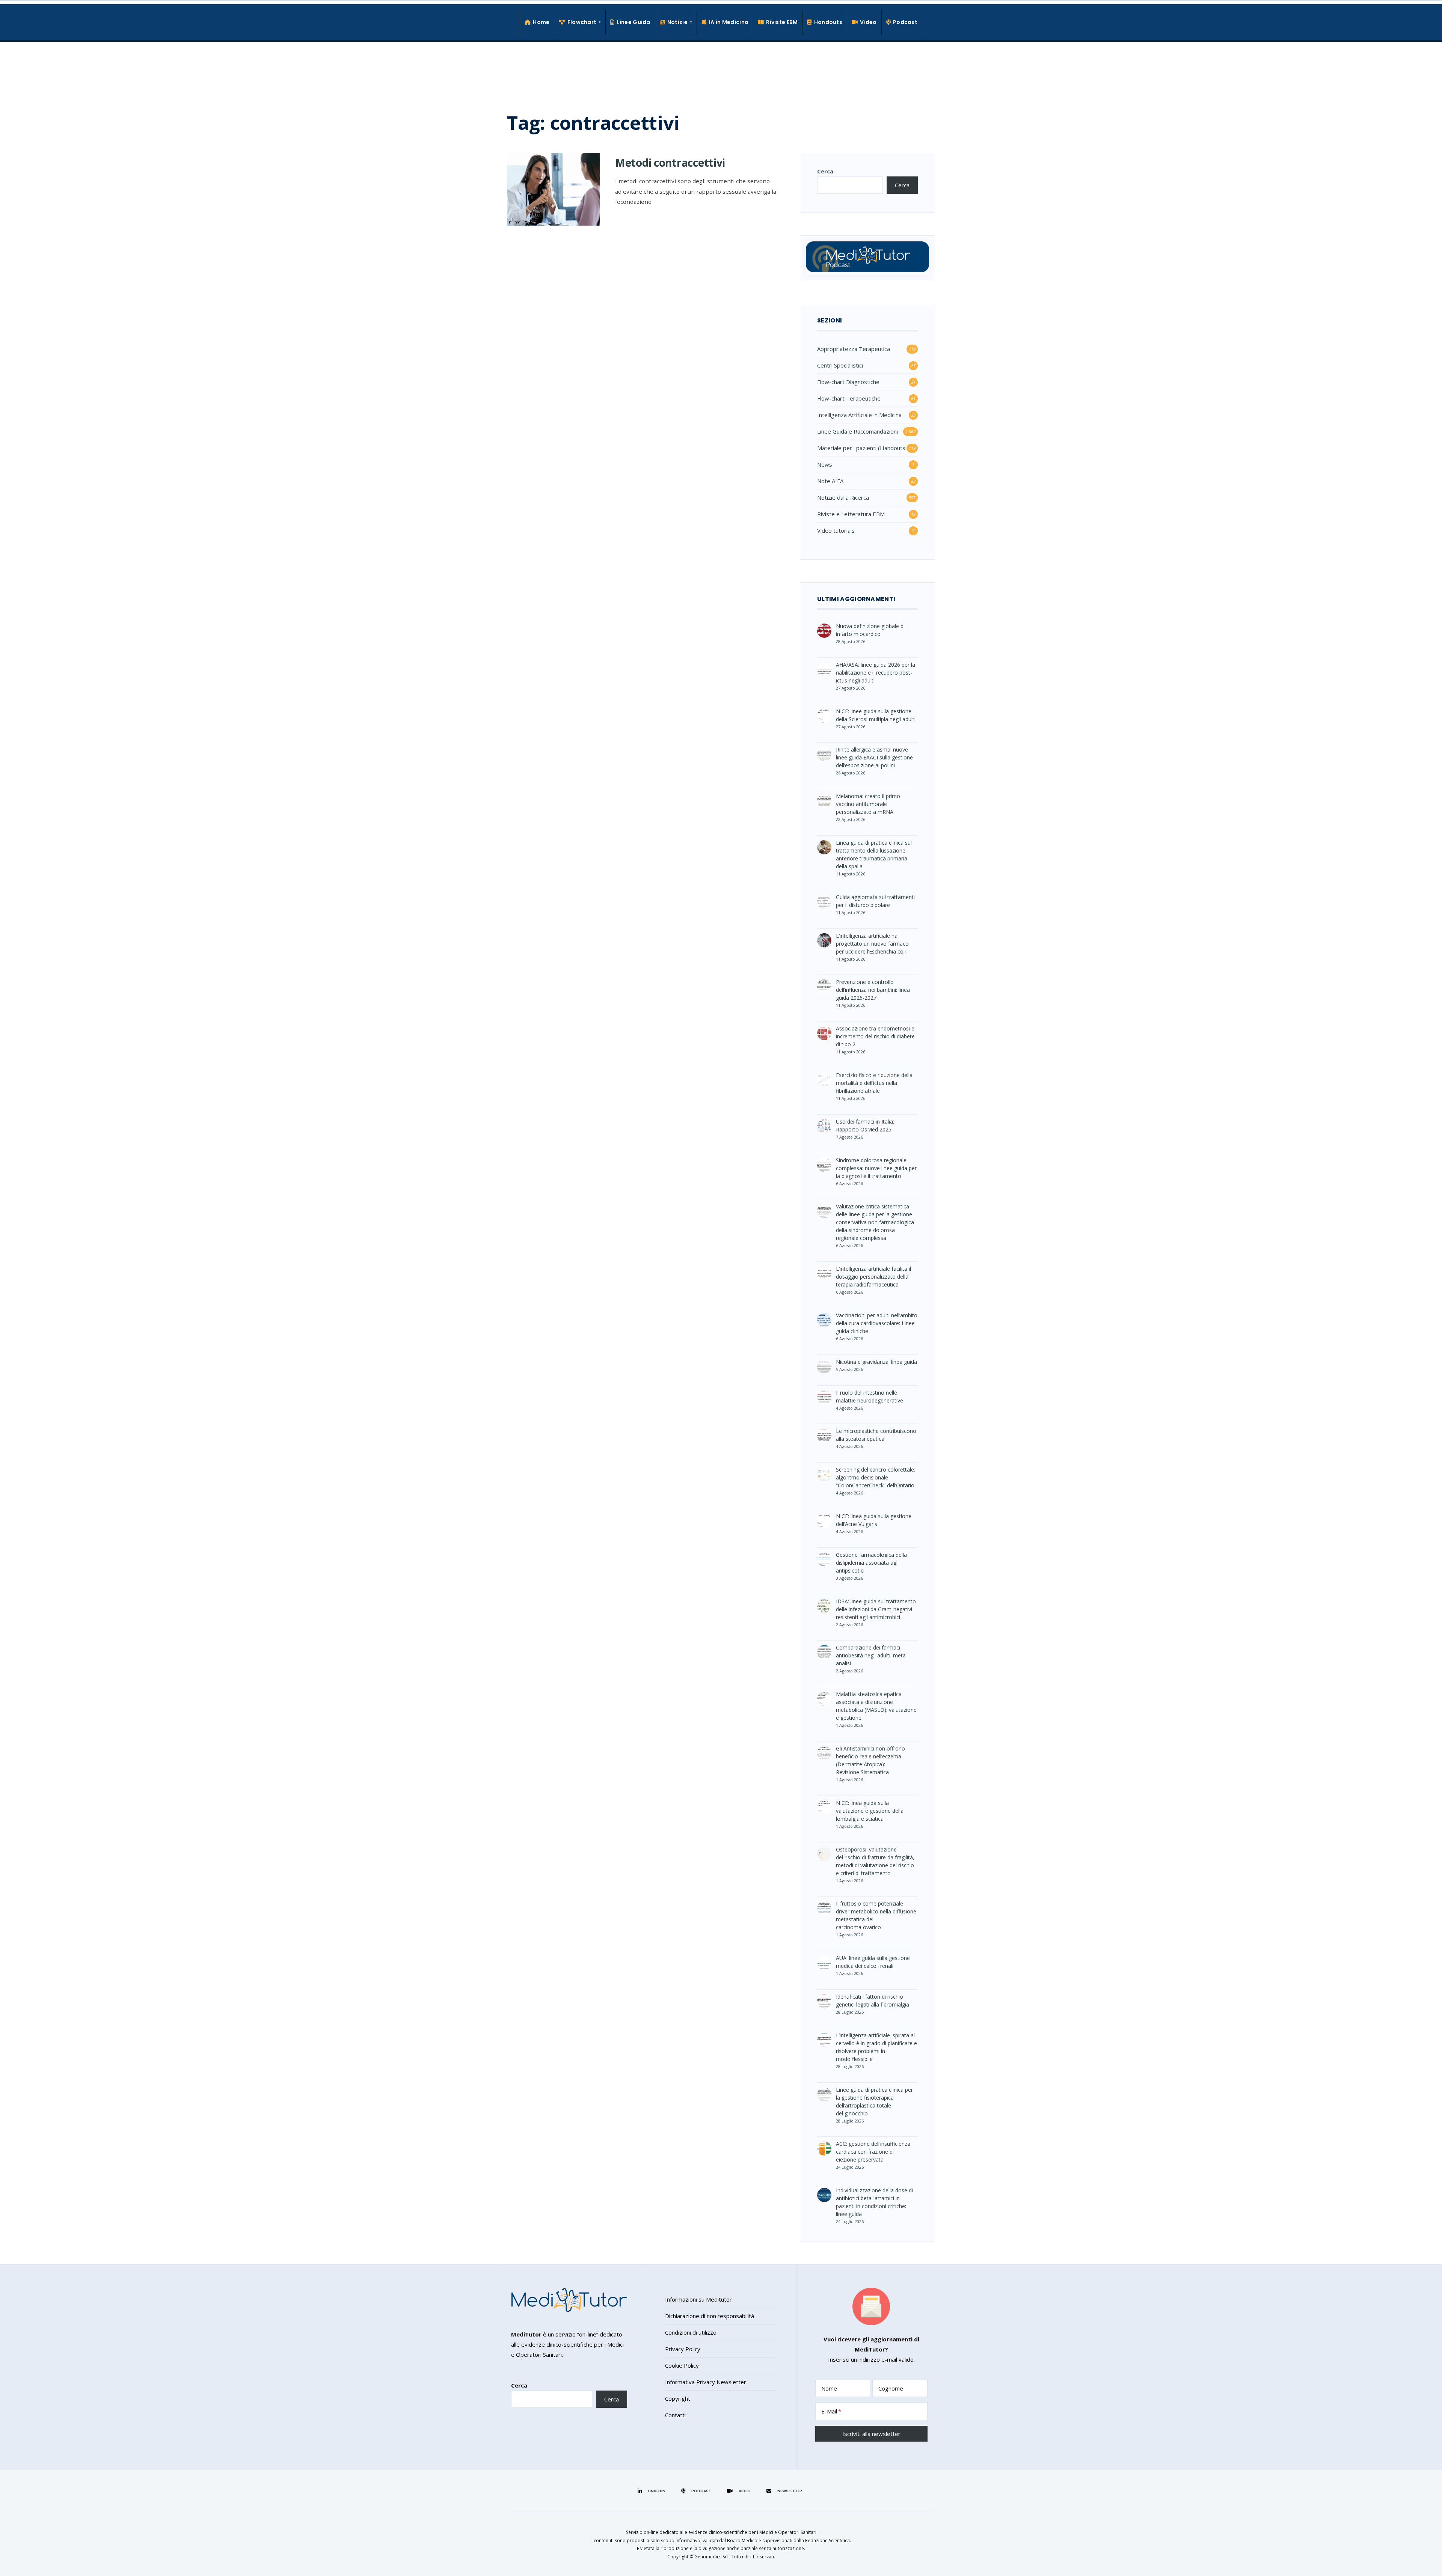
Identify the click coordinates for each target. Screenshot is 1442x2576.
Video (868, 22)
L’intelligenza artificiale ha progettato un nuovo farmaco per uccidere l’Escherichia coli (872, 944)
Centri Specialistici (840, 365)
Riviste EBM (782, 22)
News (825, 464)
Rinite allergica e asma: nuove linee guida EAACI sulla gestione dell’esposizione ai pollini (874, 757)
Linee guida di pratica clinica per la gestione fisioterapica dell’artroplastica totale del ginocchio (874, 2101)
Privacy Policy (683, 2349)
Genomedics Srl (711, 2557)
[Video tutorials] (740, 2491)
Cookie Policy (682, 2365)
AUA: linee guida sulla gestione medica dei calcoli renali (873, 1962)
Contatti (675, 2415)
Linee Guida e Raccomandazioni (858, 431)
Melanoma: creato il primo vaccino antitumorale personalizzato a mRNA (868, 804)
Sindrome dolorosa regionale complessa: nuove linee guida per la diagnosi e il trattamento (876, 1168)
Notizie (677, 22)
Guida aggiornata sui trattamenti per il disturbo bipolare (875, 901)
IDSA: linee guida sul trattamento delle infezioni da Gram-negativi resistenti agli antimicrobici (876, 1609)
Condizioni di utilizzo (691, 2332)
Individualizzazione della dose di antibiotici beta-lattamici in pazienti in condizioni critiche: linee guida (874, 2202)
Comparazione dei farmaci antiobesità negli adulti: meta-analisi (872, 1655)
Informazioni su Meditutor (698, 2299)
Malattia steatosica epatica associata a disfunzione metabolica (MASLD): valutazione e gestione (876, 1706)
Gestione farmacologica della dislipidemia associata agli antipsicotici (871, 1563)
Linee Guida (634, 22)
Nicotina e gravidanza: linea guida (876, 1362)
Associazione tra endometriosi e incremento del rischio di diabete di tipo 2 (875, 1036)
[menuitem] (580, 22)
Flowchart (582, 22)
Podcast (905, 22)
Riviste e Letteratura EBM (851, 514)
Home (541, 22)
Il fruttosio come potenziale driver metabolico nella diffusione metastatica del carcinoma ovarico (876, 1915)
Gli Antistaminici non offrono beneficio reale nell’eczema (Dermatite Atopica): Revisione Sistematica (870, 1760)
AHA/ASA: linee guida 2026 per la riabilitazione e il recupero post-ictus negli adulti (876, 673)
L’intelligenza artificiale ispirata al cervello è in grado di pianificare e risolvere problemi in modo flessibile (876, 2047)
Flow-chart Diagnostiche (848, 382)
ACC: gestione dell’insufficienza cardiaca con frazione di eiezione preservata (873, 2152)
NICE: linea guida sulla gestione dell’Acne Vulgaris (874, 1520)
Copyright (678, 2398)
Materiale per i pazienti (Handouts (861, 448)
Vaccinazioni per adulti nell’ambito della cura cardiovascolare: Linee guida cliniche (877, 1323)
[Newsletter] (785, 2491)
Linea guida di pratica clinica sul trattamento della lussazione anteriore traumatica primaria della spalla (874, 854)
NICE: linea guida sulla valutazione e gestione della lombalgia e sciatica (870, 1811)
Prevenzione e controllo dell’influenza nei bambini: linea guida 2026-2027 (873, 990)
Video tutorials (836, 530)
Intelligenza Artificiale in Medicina (859, 415)
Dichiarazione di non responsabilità (710, 2316)
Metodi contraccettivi (670, 163)
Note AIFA (830, 481)
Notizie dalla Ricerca (843, 497)
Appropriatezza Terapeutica (854, 349)
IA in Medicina (729, 22)
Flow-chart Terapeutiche (849, 398)
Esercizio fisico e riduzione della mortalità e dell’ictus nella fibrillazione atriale (874, 1083)
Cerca (825, 171)
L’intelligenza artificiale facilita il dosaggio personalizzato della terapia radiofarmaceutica (873, 1277)
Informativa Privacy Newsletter (706, 2382)
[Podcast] (697, 2491)
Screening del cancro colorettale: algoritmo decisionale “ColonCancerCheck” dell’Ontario (876, 1477)
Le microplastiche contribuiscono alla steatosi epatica (876, 1435)
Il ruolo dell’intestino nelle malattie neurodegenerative (870, 1396)
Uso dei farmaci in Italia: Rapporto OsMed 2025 (865, 1125)
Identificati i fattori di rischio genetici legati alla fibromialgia (873, 2001)
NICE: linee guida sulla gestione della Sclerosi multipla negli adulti (876, 715)
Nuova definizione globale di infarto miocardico (870, 630)
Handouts (828, 22)
